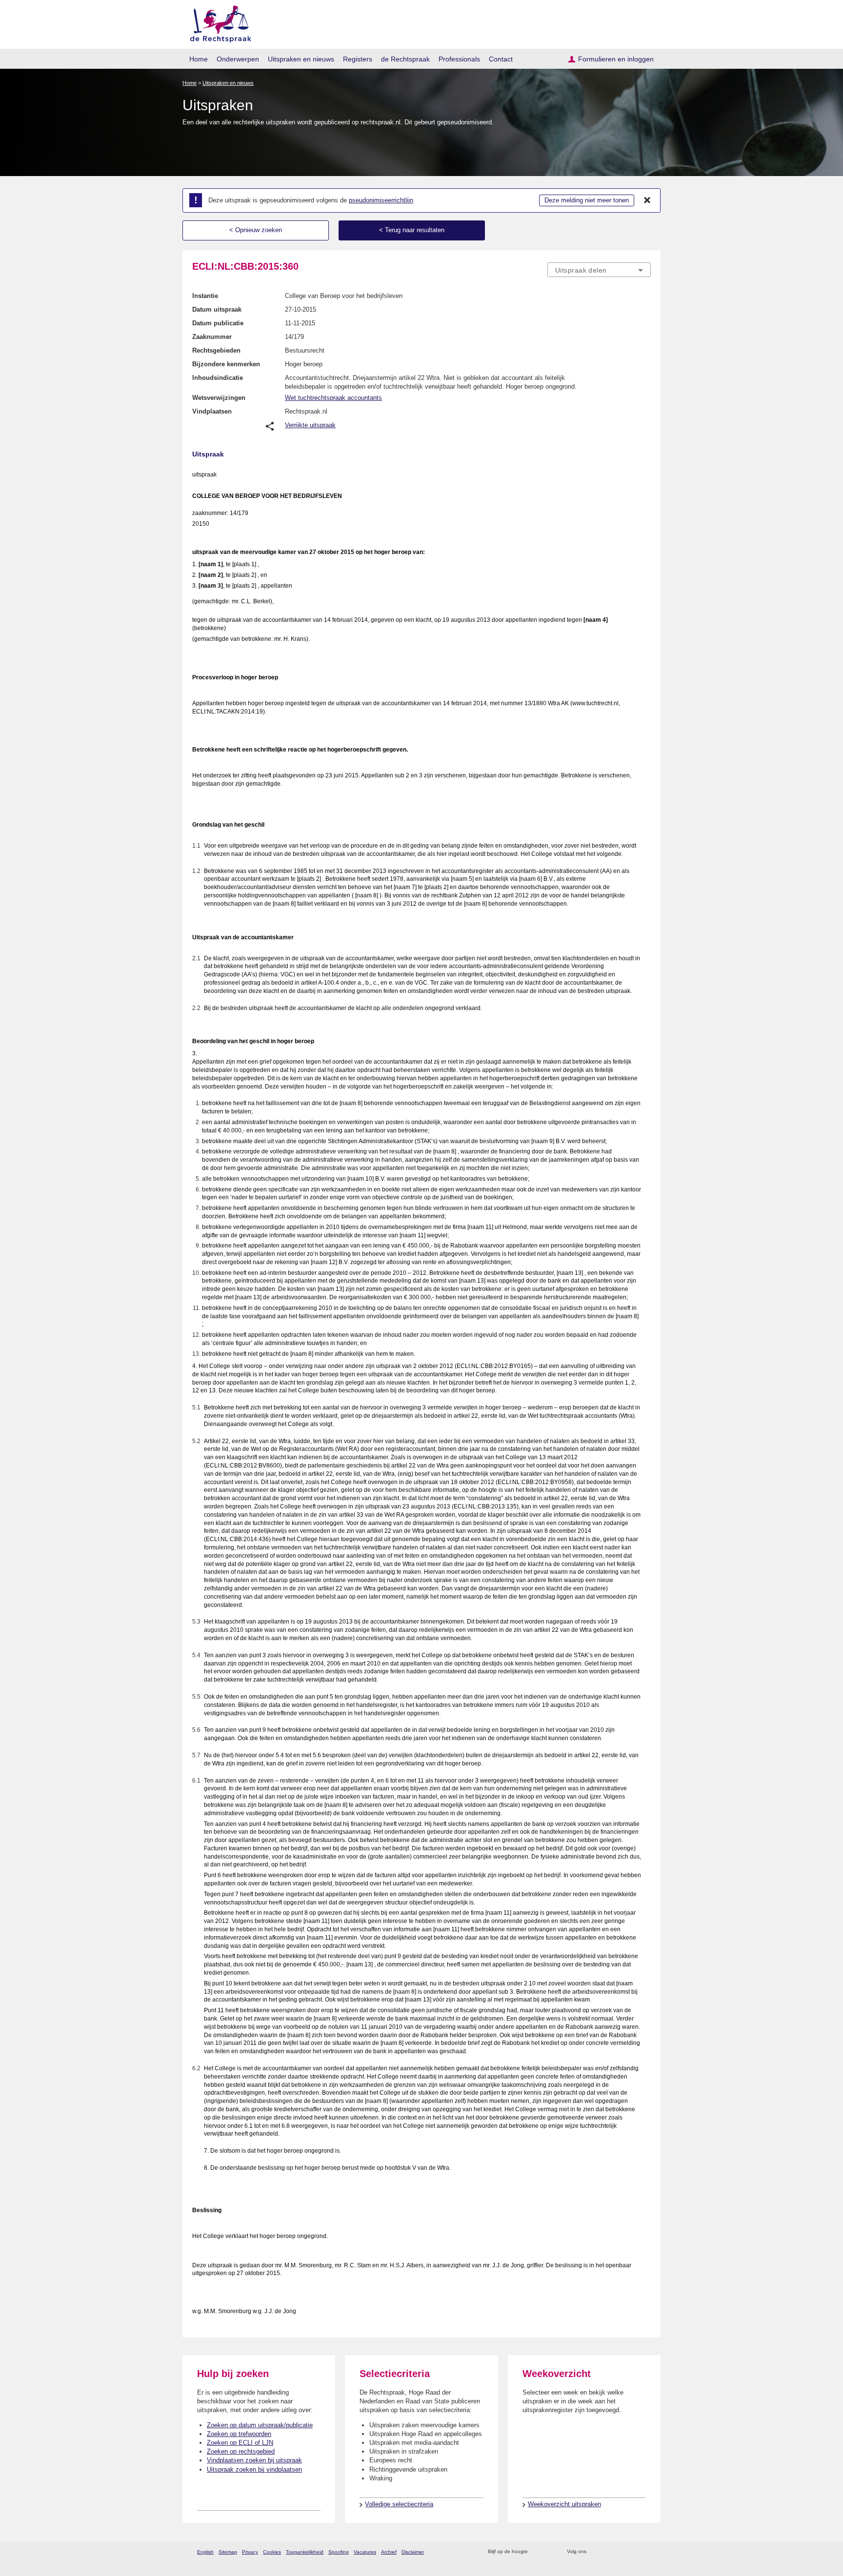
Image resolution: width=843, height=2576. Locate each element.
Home (199, 59)
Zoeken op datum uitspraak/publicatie (260, 2425)
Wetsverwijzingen (219, 398)
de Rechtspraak (405, 59)
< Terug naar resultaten (412, 230)
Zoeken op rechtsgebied (241, 2451)
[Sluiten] (647, 200)
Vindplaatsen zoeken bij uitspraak (254, 2460)
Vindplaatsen (212, 411)
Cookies (272, 2552)
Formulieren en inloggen (616, 59)
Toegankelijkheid (305, 2552)
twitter (595, 2552)
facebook (608, 2552)
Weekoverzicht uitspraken (564, 2504)
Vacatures (365, 2552)
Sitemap (228, 2552)
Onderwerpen (238, 59)
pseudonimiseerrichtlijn (381, 200)
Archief (389, 2552)
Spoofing (339, 2552)
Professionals (459, 59)
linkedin (633, 2552)
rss (537, 2552)
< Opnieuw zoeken (256, 230)
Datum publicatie (218, 323)
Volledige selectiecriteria (399, 2504)
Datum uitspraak (217, 309)
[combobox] (599, 270)
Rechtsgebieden (216, 350)
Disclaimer (413, 2552)
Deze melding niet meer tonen (587, 200)
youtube (646, 2552)
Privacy (250, 2552)
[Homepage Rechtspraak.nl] (217, 22)
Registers (358, 59)
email (550, 2552)
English (205, 2552)
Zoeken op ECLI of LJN (240, 2443)
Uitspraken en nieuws (301, 59)
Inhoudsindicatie (218, 378)
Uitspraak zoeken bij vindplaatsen (254, 2469)
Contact (501, 59)
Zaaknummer (212, 337)
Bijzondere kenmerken (226, 364)
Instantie (205, 296)
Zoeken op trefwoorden (239, 2434)
